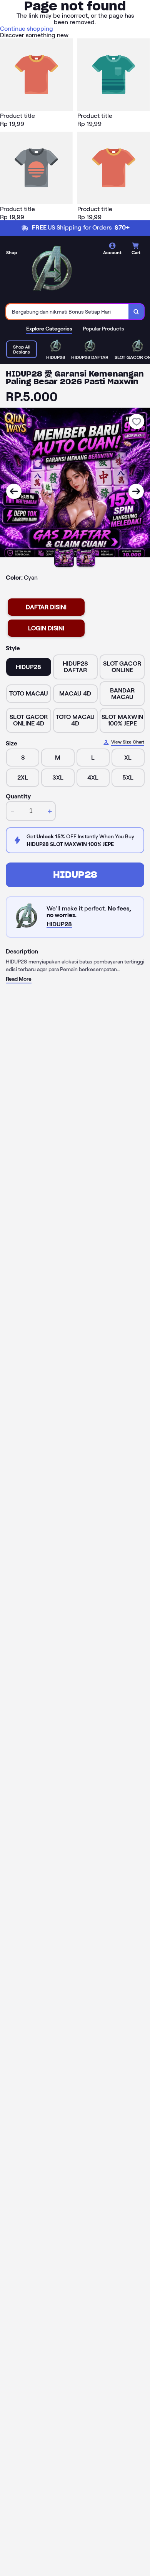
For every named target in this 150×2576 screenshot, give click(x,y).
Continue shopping (27, 29)
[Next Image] (136, 491)
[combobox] (67, 312)
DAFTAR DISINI (46, 607)
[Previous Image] (14, 491)
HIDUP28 (75, 875)
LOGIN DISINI (46, 628)
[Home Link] (52, 271)
